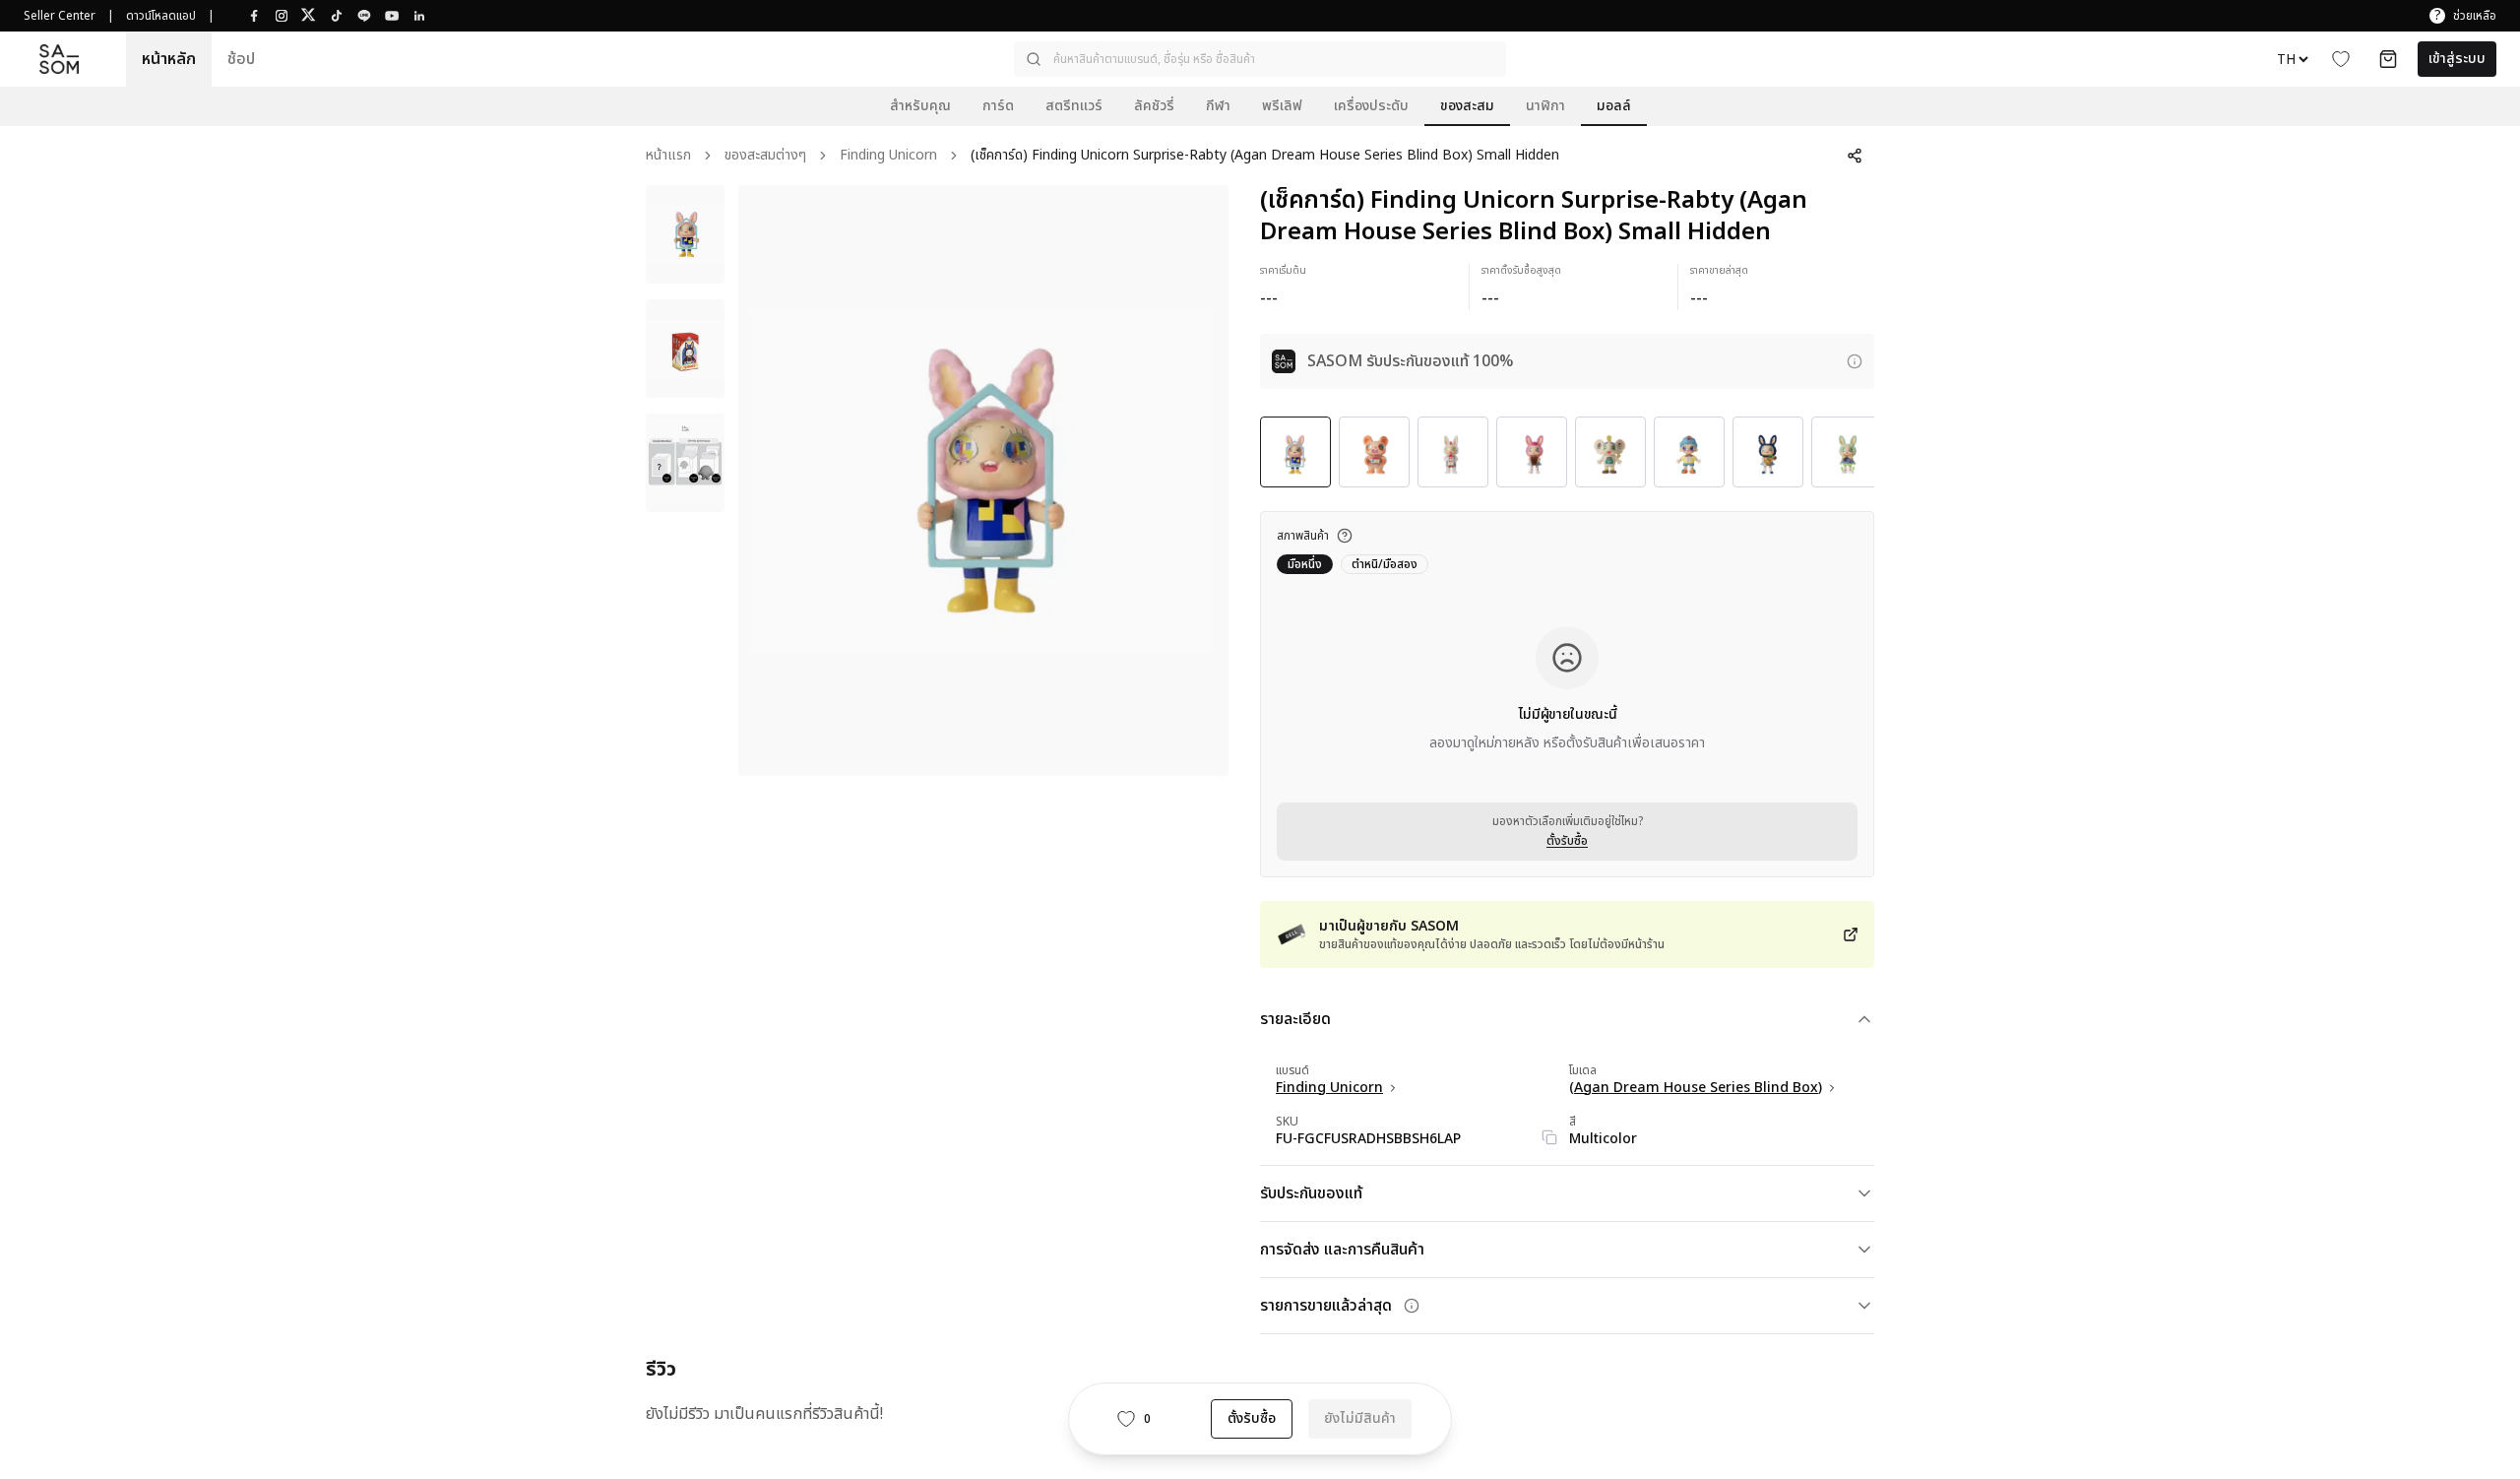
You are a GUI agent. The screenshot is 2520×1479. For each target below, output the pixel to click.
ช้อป (241, 59)
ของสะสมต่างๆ (765, 156)
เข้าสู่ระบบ (2457, 59)
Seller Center (60, 16)
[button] (1260, 59)
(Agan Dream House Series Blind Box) (1696, 1088)
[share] (1855, 156)
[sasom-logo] (59, 60)
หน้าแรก (668, 156)
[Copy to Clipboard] (1549, 1137)
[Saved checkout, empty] (2388, 59)
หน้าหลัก (169, 59)
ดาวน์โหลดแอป (161, 16)
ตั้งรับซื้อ (1567, 841)
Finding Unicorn (888, 156)
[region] (983, 481)
